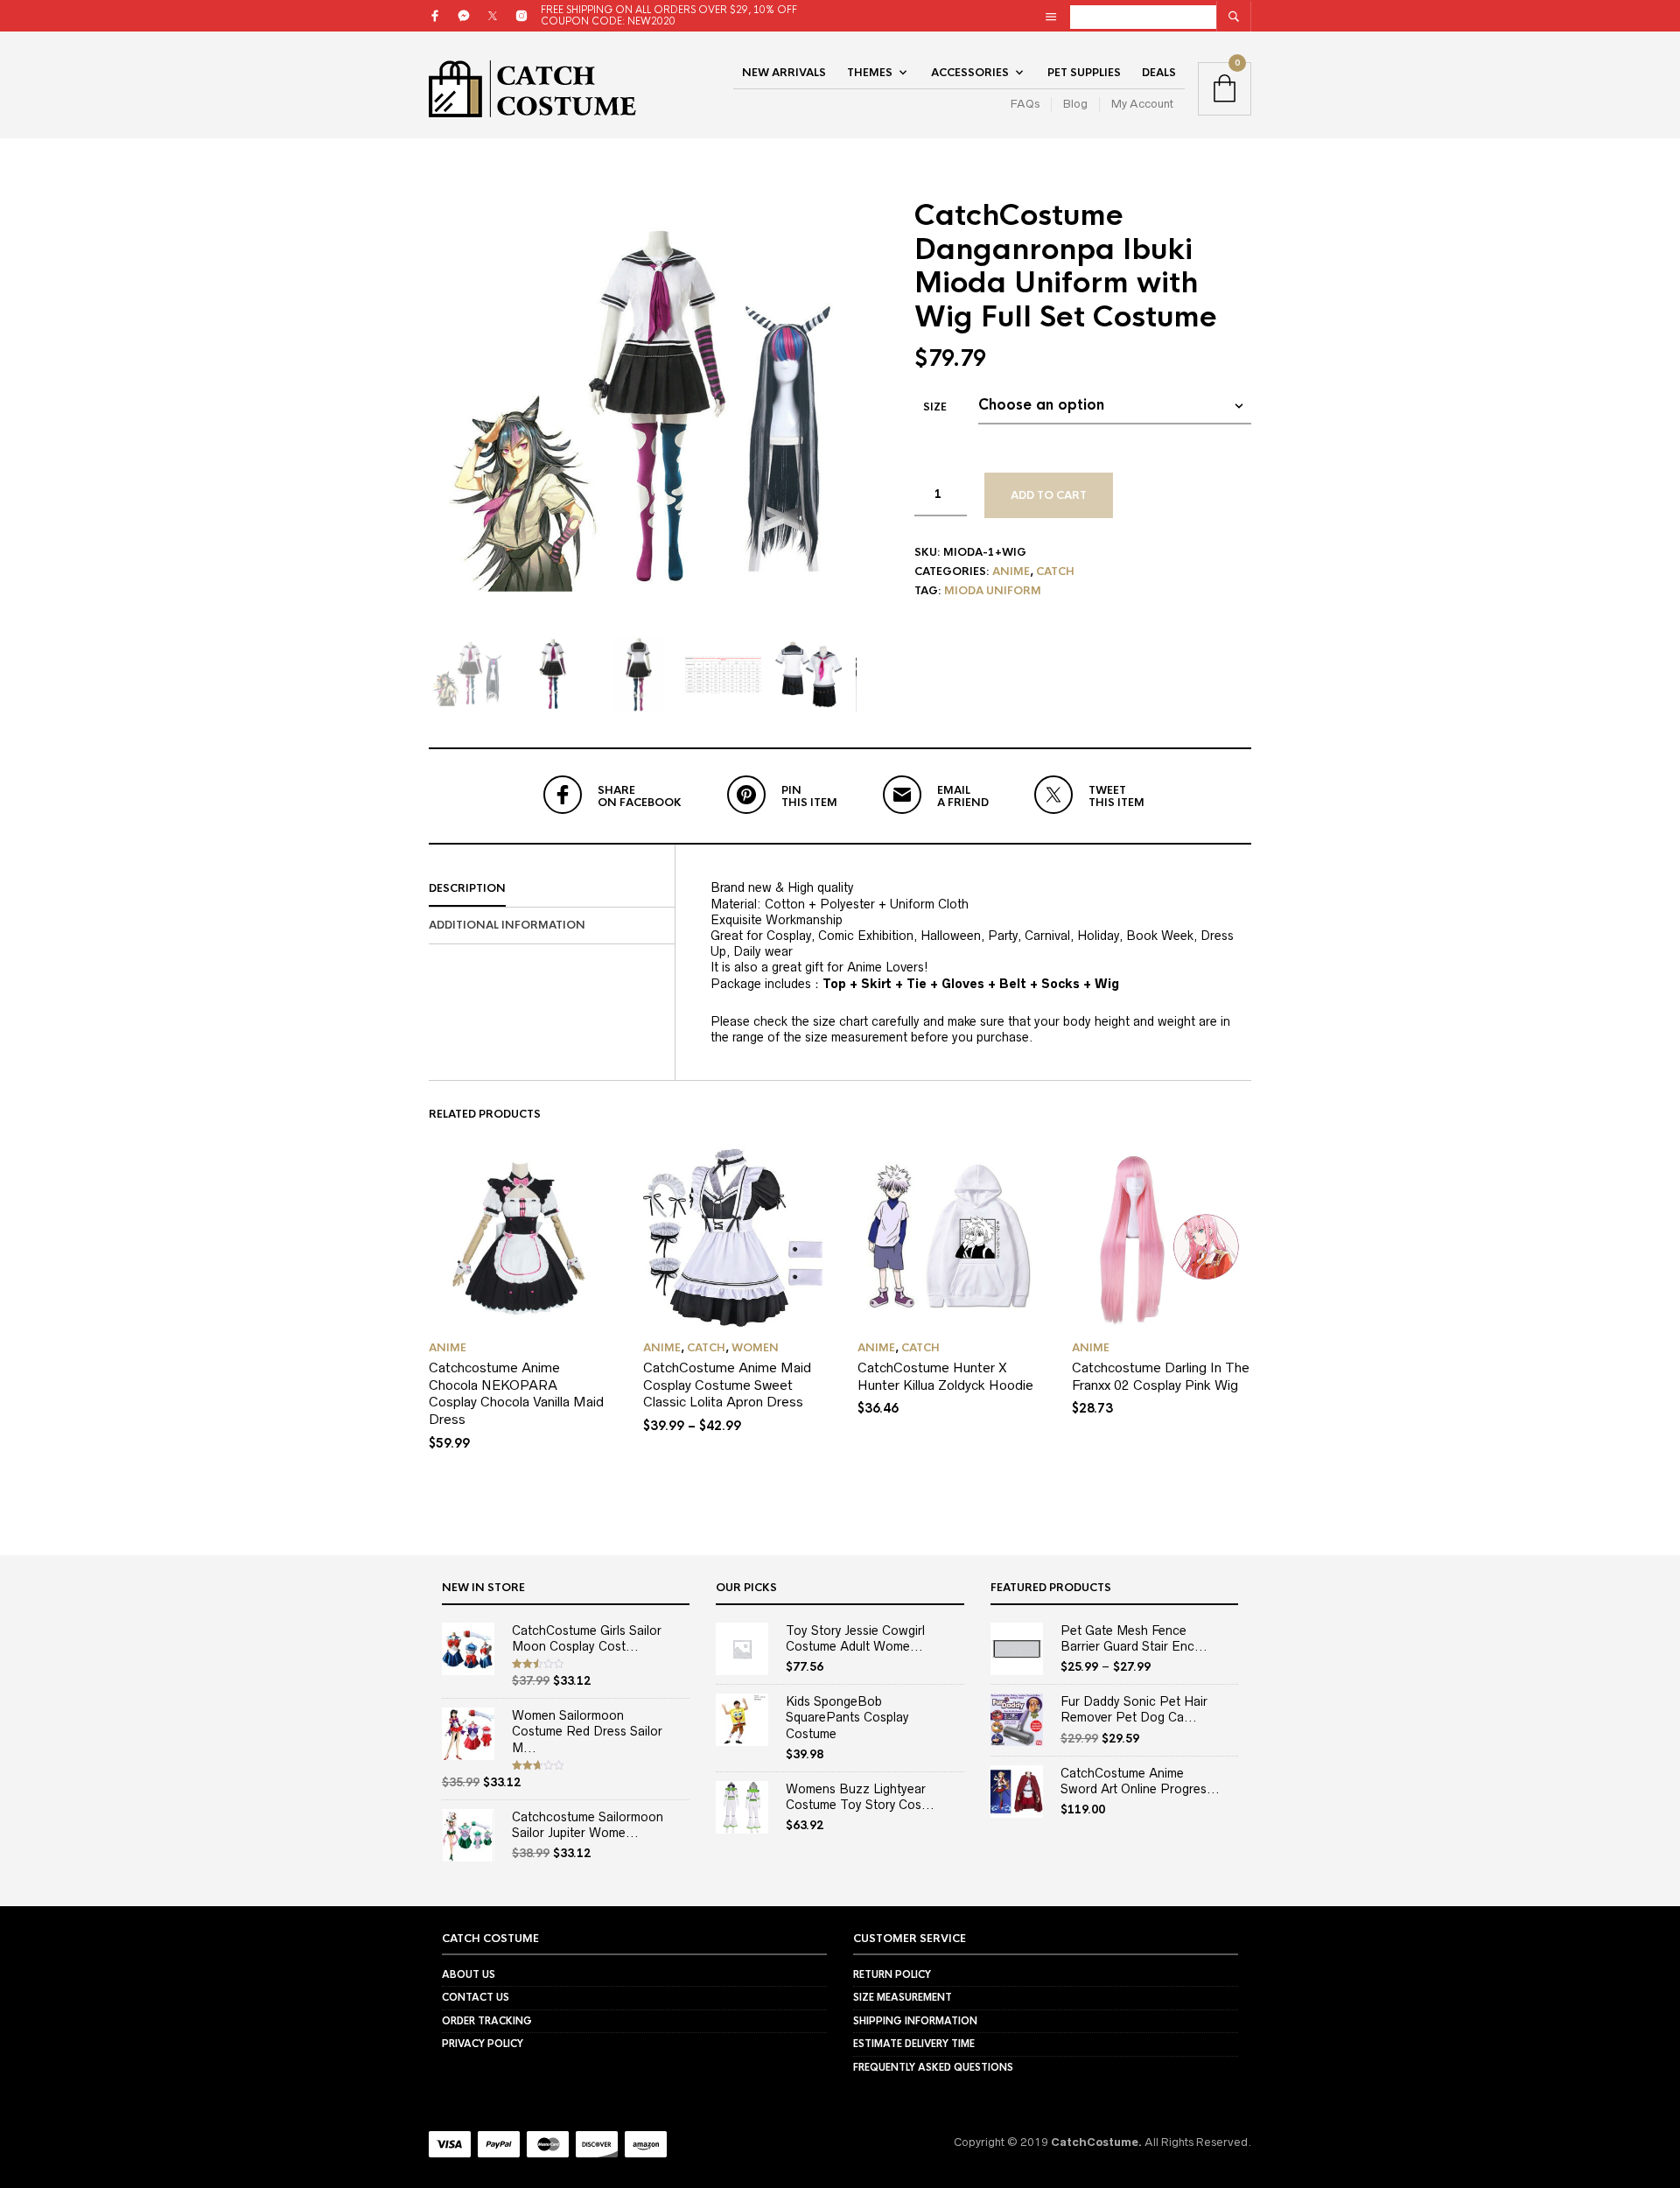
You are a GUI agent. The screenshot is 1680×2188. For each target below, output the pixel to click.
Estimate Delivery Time (914, 2044)
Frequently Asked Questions (933, 2067)
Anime (1011, 572)
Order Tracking (487, 2021)
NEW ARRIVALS (784, 73)
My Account (1142, 104)
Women (755, 1348)
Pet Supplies (1084, 73)
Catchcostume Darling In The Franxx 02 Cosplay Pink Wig (1161, 1376)
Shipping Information (915, 2021)
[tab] (552, 889)
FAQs (1025, 104)
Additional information (507, 925)
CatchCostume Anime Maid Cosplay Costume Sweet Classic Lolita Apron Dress (727, 1385)
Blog (1075, 104)
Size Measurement (903, 1997)
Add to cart (1049, 495)
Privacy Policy (483, 2044)
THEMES (870, 73)
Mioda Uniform (993, 591)
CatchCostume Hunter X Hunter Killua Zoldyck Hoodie (945, 1376)
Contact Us (476, 1997)
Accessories (970, 73)
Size (935, 407)
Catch (1055, 572)
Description (467, 888)
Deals (1159, 73)
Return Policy (892, 1974)
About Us (469, 1974)
